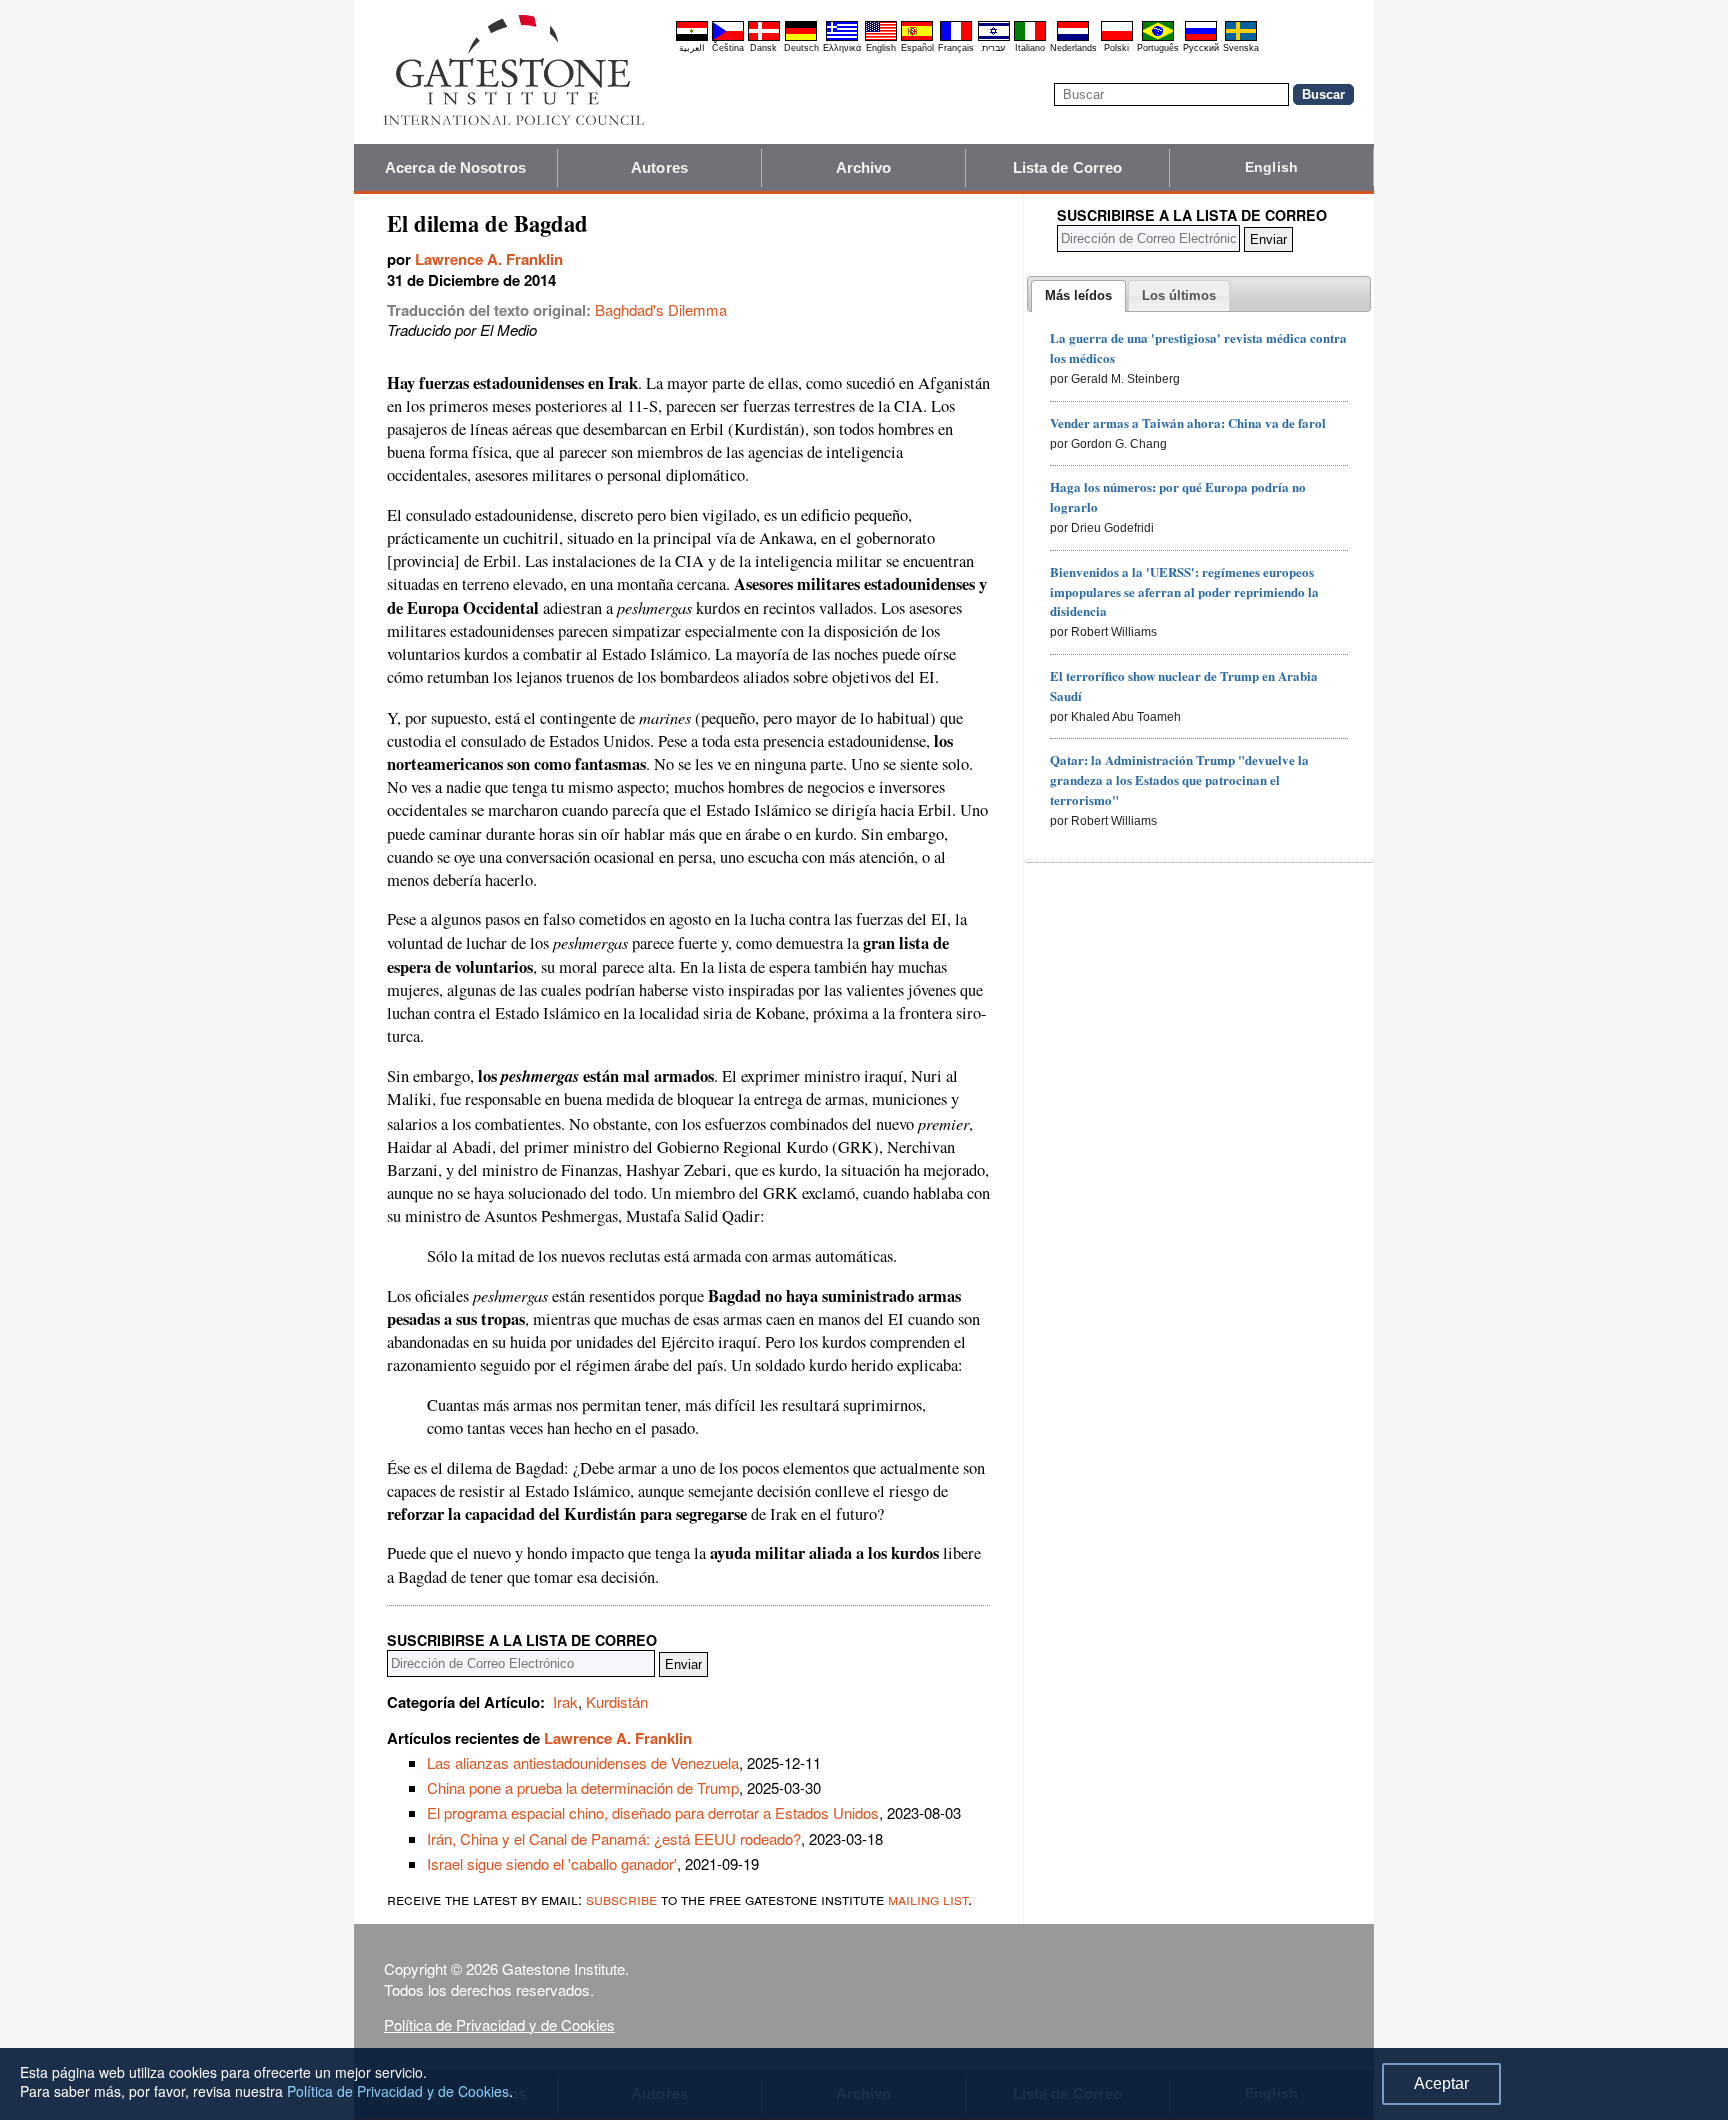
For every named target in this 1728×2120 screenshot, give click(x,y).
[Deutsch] (801, 38)
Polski (1116, 48)
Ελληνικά (842, 48)
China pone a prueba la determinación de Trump (583, 1787)
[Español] (917, 38)
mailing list (928, 1898)
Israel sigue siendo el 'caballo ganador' (552, 1863)
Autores (659, 167)
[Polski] (1117, 38)
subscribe (621, 1898)
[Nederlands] (1073, 38)
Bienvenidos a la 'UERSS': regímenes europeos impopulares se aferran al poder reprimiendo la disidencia (1184, 591)
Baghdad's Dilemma (661, 309)
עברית (993, 48)
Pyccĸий (1201, 48)
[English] (881, 38)
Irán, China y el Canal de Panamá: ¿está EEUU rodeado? (614, 1838)
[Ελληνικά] (842, 38)
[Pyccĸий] (1201, 38)
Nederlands (1073, 48)
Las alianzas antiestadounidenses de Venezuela (583, 1762)
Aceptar (1441, 2083)
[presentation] (1078, 296)
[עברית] (994, 38)
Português (1158, 48)
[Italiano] (1030, 38)
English (881, 48)
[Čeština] (728, 38)
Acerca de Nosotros (455, 167)
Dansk (763, 48)
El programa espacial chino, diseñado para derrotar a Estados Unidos (653, 1812)
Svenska (1241, 48)
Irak (565, 1701)
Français (956, 48)
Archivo (864, 167)
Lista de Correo (1068, 167)
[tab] (1078, 296)
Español (917, 48)
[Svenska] (1241, 38)
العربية (692, 48)
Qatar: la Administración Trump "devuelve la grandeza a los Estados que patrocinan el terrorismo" (1179, 779)
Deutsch (801, 48)
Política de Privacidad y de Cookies (499, 2024)
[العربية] (692, 38)
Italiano (1030, 48)
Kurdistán (617, 1701)
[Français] (956, 38)
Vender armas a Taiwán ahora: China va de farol (1188, 422)
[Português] (1158, 38)
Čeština (728, 48)
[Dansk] (764, 38)
